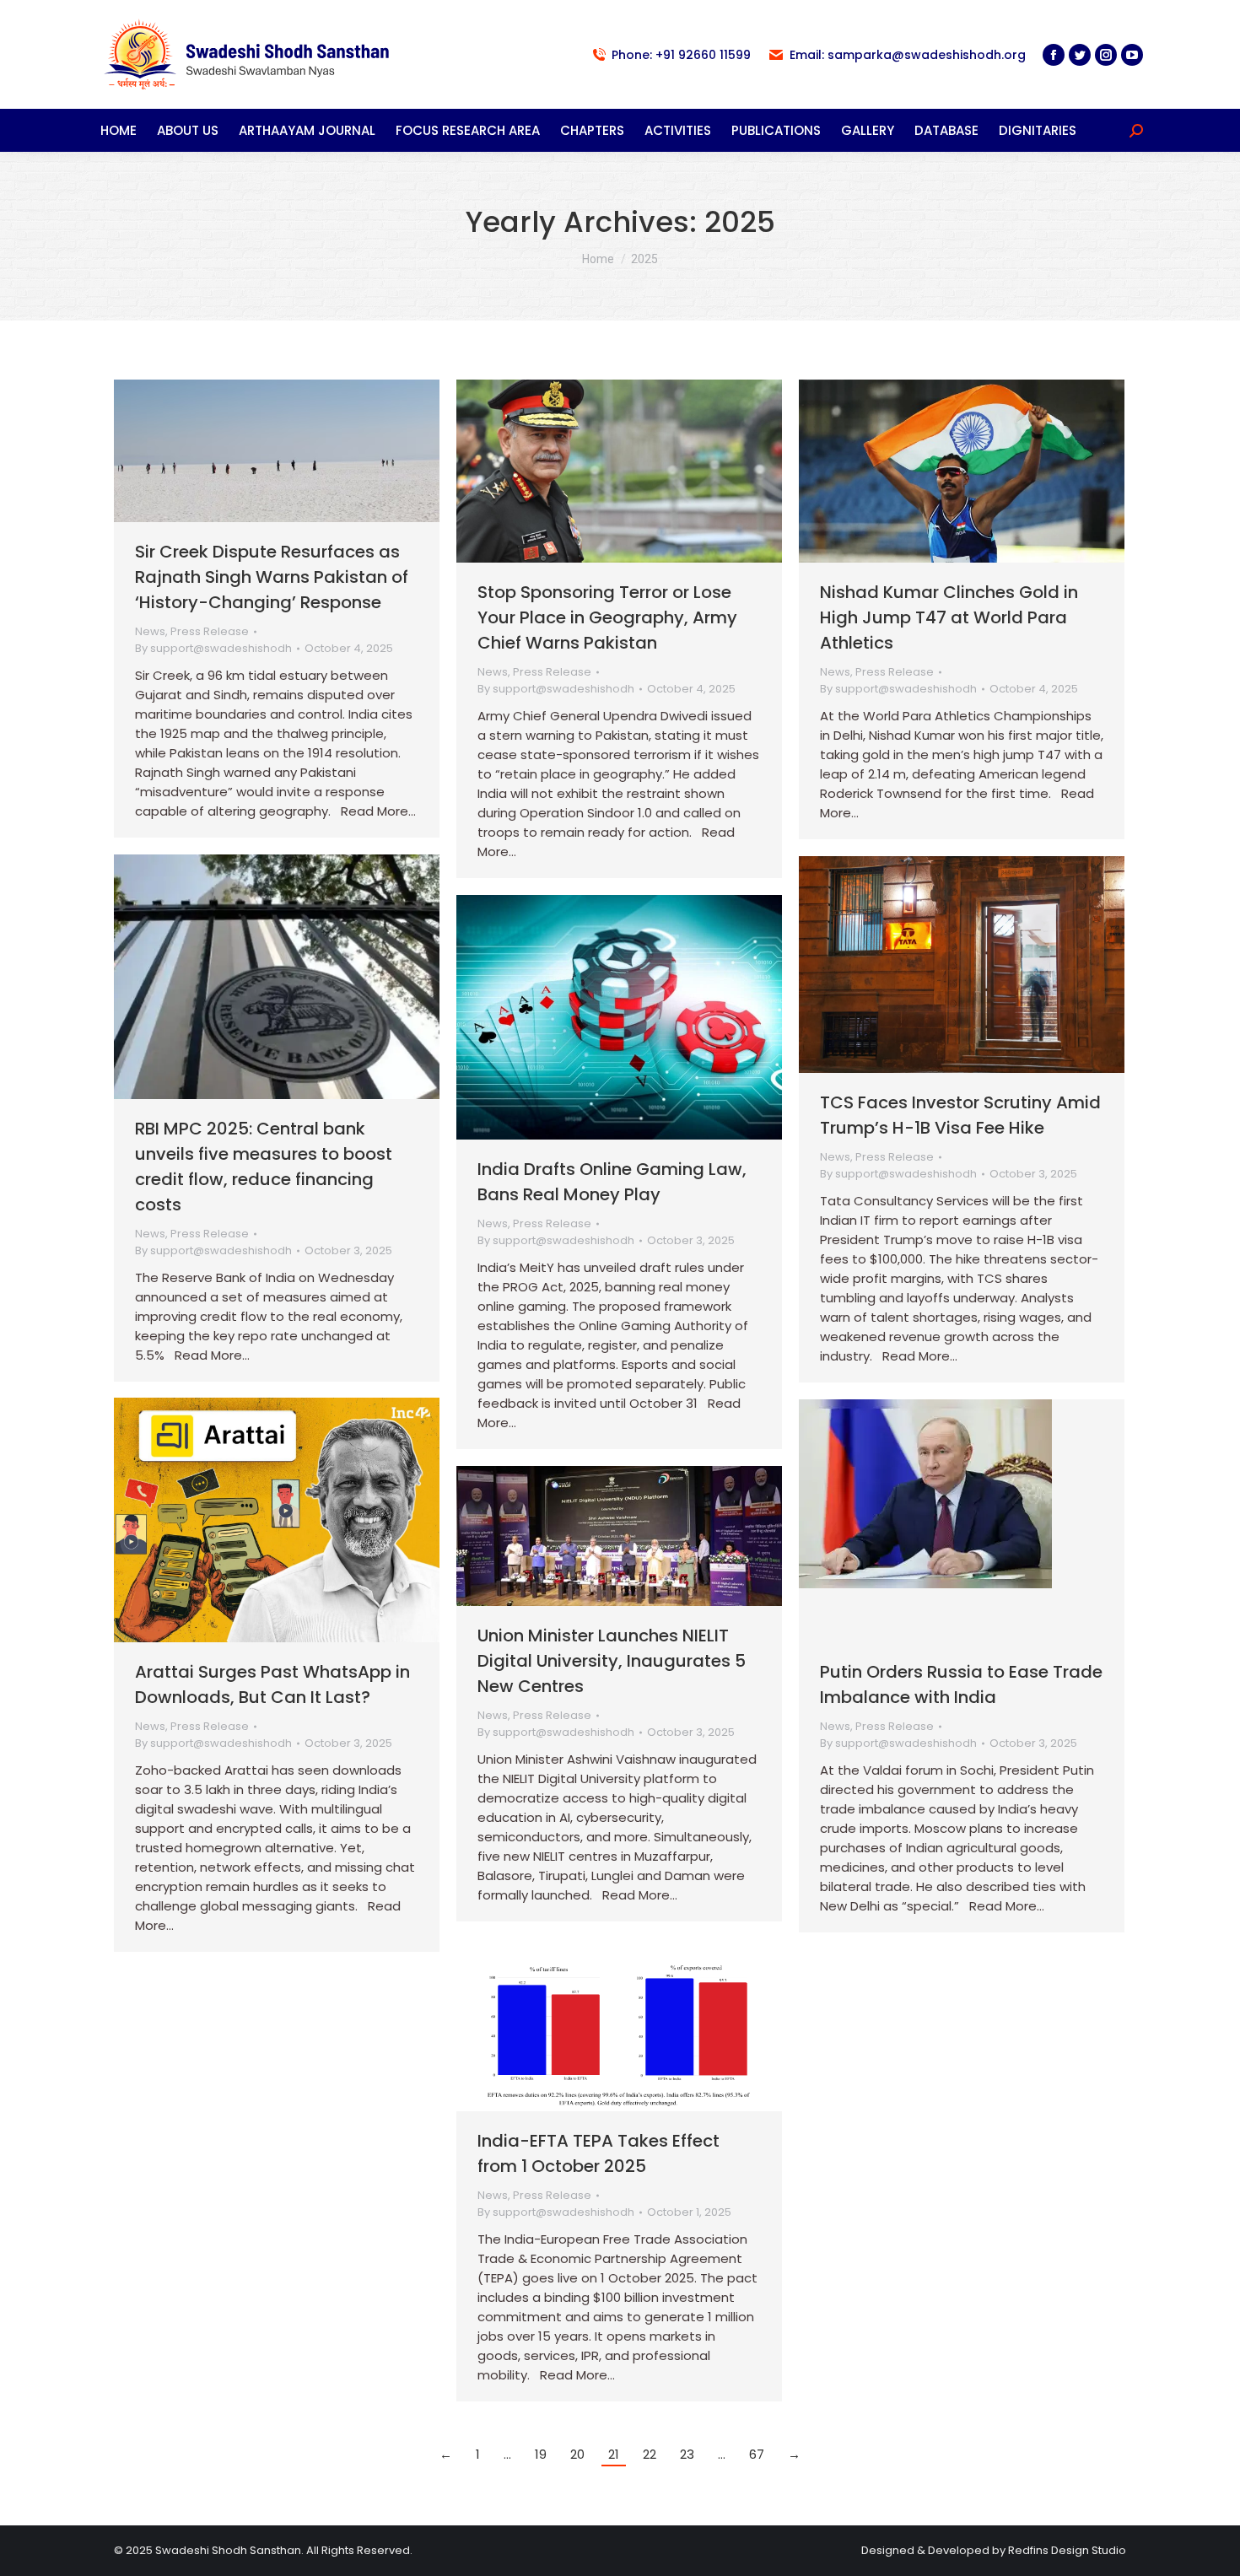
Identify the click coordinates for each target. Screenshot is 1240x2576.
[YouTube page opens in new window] (1132, 55)
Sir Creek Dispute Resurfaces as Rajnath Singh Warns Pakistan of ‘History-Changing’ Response (272, 577)
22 (650, 2454)
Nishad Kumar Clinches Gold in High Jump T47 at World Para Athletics (949, 617)
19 (541, 2454)
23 (687, 2454)
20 (577, 2454)
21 (614, 2454)
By (213, 648)
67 (757, 2454)
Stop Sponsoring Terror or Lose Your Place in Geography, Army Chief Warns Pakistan (607, 617)
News (150, 631)
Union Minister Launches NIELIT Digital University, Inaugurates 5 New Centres (612, 1661)
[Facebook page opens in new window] (1054, 55)
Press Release (210, 631)
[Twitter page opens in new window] (1080, 55)
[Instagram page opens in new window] (1106, 55)
